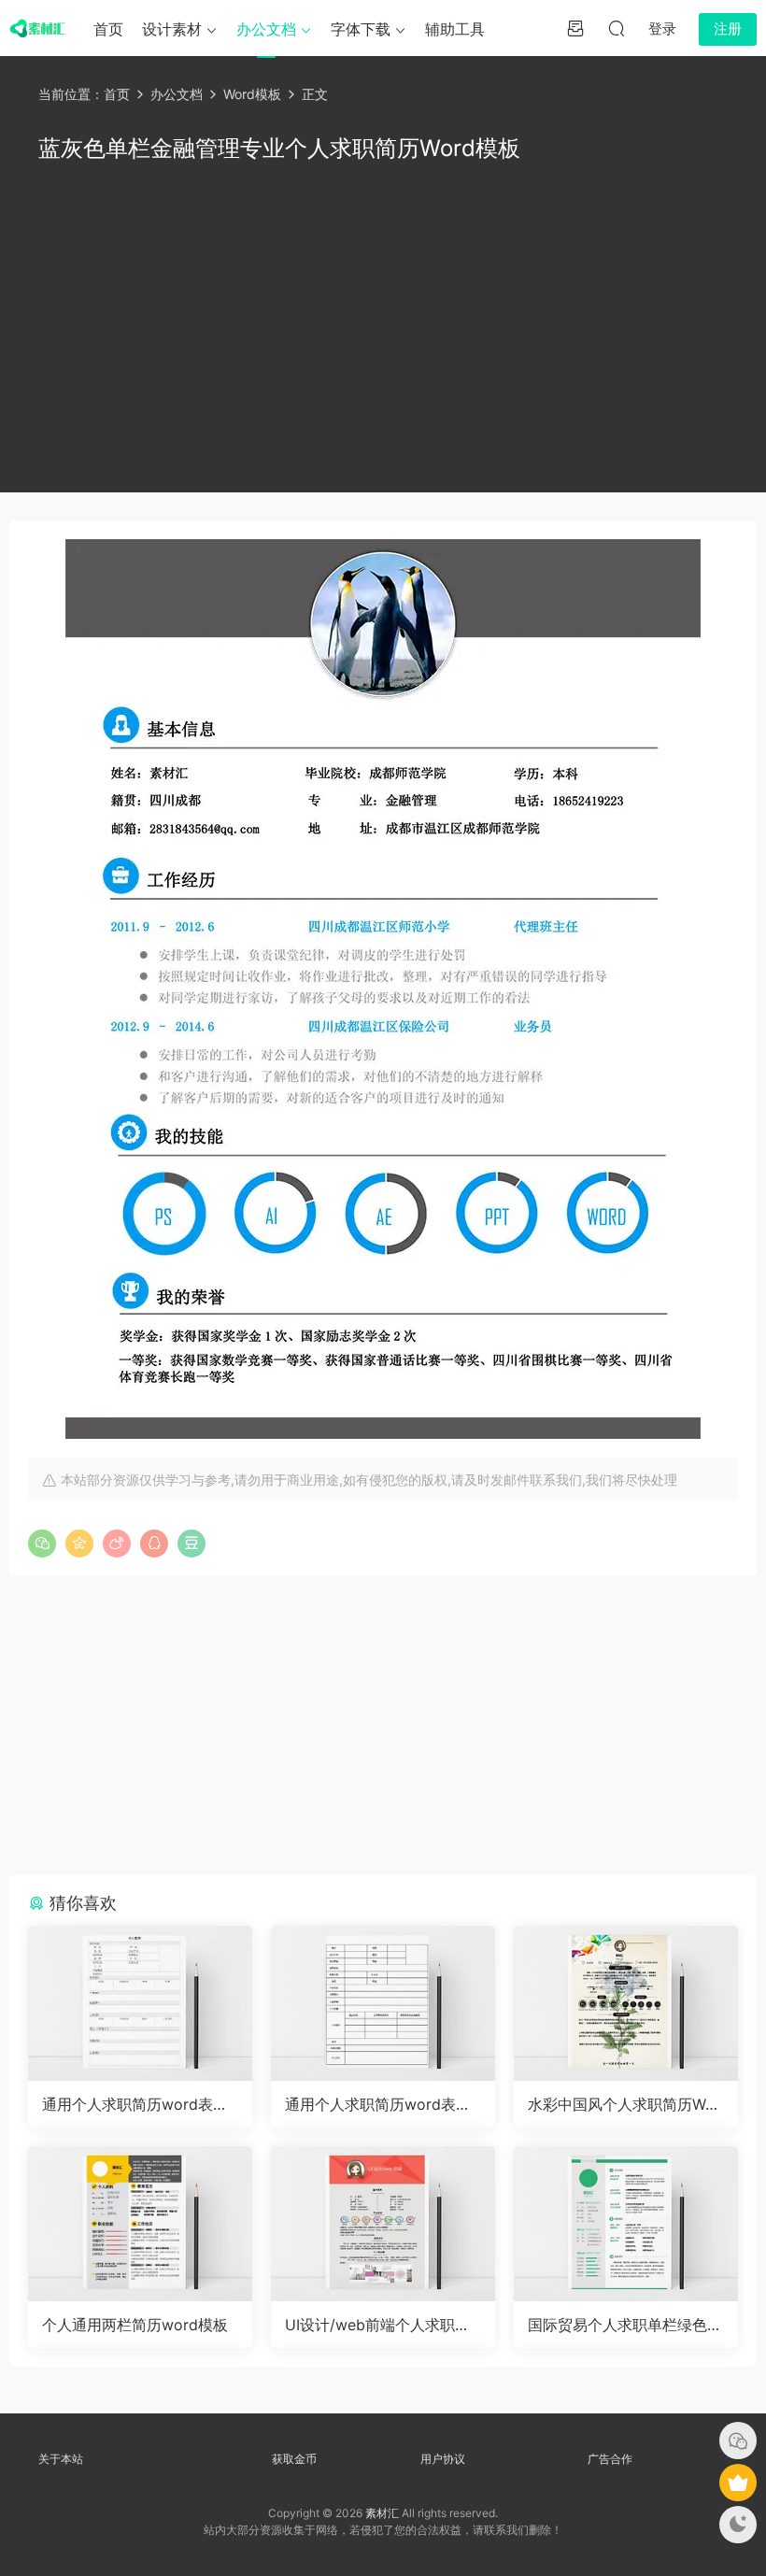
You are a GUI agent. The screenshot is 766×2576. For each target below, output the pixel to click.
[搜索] (617, 28)
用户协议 (443, 2459)
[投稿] (575, 28)
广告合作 (610, 2459)
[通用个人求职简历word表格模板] (140, 2003)
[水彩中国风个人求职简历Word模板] (626, 2003)
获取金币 (294, 2459)
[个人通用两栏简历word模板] (140, 2224)
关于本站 (61, 2459)
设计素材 (172, 29)
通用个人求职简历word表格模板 (135, 2104)
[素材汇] (37, 28)
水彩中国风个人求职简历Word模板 (624, 2104)
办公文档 (266, 29)
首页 (108, 29)
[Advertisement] (383, 324)
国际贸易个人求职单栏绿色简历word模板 (625, 2325)
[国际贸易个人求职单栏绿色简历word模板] (626, 2224)
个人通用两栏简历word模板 (135, 2325)
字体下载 (361, 29)
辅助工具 (455, 29)
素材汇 (382, 2513)
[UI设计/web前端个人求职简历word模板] (383, 2224)
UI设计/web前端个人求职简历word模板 (377, 2325)
